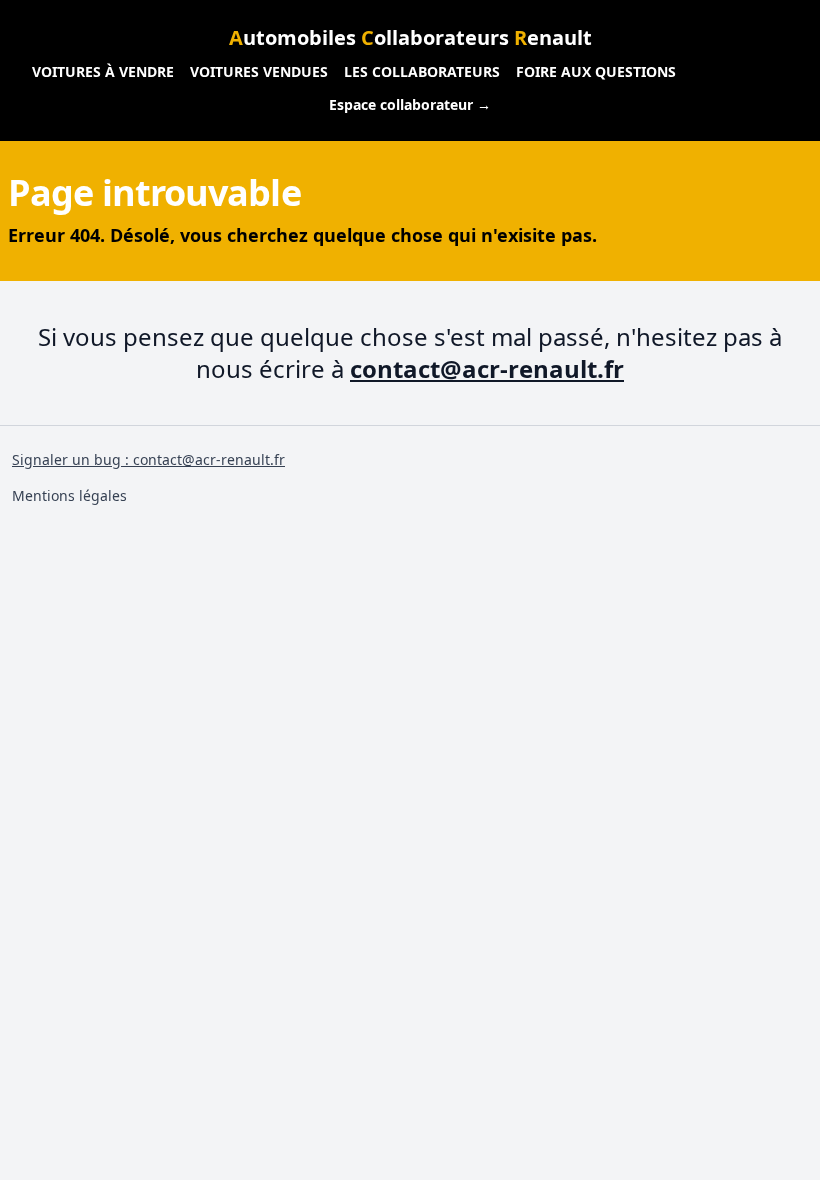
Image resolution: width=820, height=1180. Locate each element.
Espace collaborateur (410, 104)
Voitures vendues (259, 71)
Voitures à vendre (103, 71)
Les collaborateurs (422, 71)
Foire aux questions (596, 71)
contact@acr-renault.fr (487, 368)
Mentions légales (69, 495)
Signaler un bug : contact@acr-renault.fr (148, 459)
